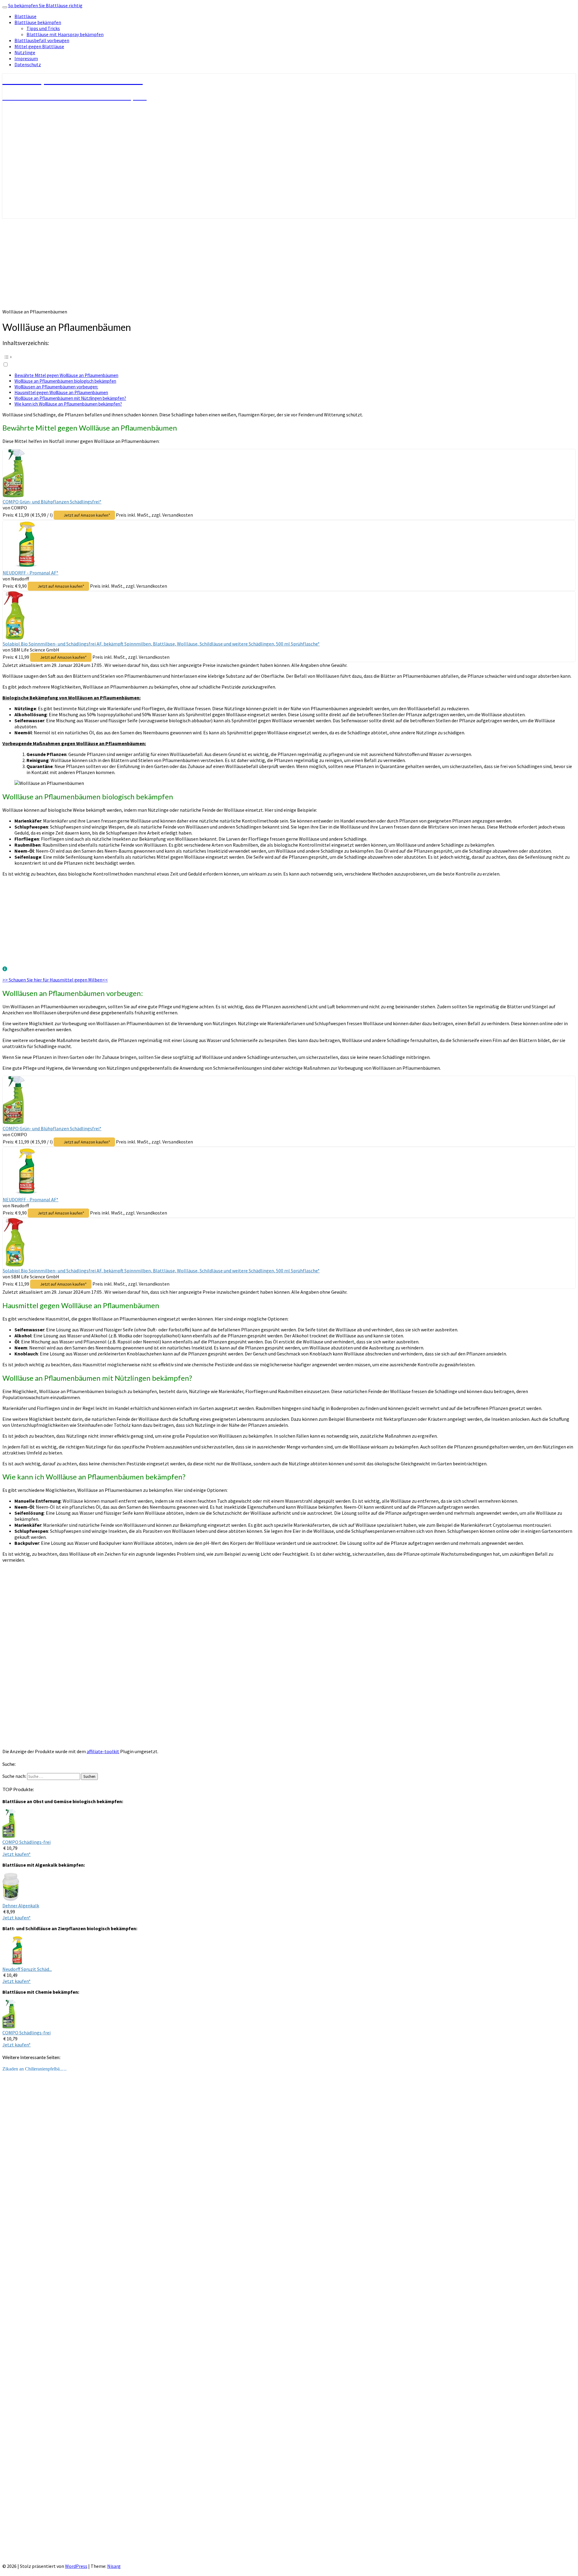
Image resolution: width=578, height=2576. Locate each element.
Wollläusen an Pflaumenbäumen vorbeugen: (56, 387)
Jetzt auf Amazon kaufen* (87, 515)
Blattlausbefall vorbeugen (42, 40)
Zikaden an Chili (18, 2069)
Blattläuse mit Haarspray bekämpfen (65, 34)
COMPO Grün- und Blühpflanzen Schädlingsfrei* (52, 502)
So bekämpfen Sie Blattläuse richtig (45, 5)
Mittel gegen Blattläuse (39, 46)
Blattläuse (25, 16)
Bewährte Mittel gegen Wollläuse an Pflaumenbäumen (66, 375)
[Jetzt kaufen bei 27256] (9, 1836)
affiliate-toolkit (103, 1751)
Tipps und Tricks (43, 28)
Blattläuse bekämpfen (38, 22)
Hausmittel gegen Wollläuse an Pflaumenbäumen (61, 392)
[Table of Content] (289, 357)
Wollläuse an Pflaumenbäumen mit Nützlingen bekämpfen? (70, 398)
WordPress (76, 2566)
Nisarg (114, 2566)
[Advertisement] (289, 263)
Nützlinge (25, 52)
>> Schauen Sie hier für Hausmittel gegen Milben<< (55, 980)
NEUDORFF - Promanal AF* (31, 573)
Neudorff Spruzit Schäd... (27, 1969)
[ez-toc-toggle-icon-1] (289, 360)
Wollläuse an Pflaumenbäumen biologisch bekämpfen (65, 381)
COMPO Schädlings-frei (26, 1842)
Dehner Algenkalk (21, 1906)
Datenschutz (28, 64)
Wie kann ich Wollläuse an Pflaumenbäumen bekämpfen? (68, 404)
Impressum (26, 58)
